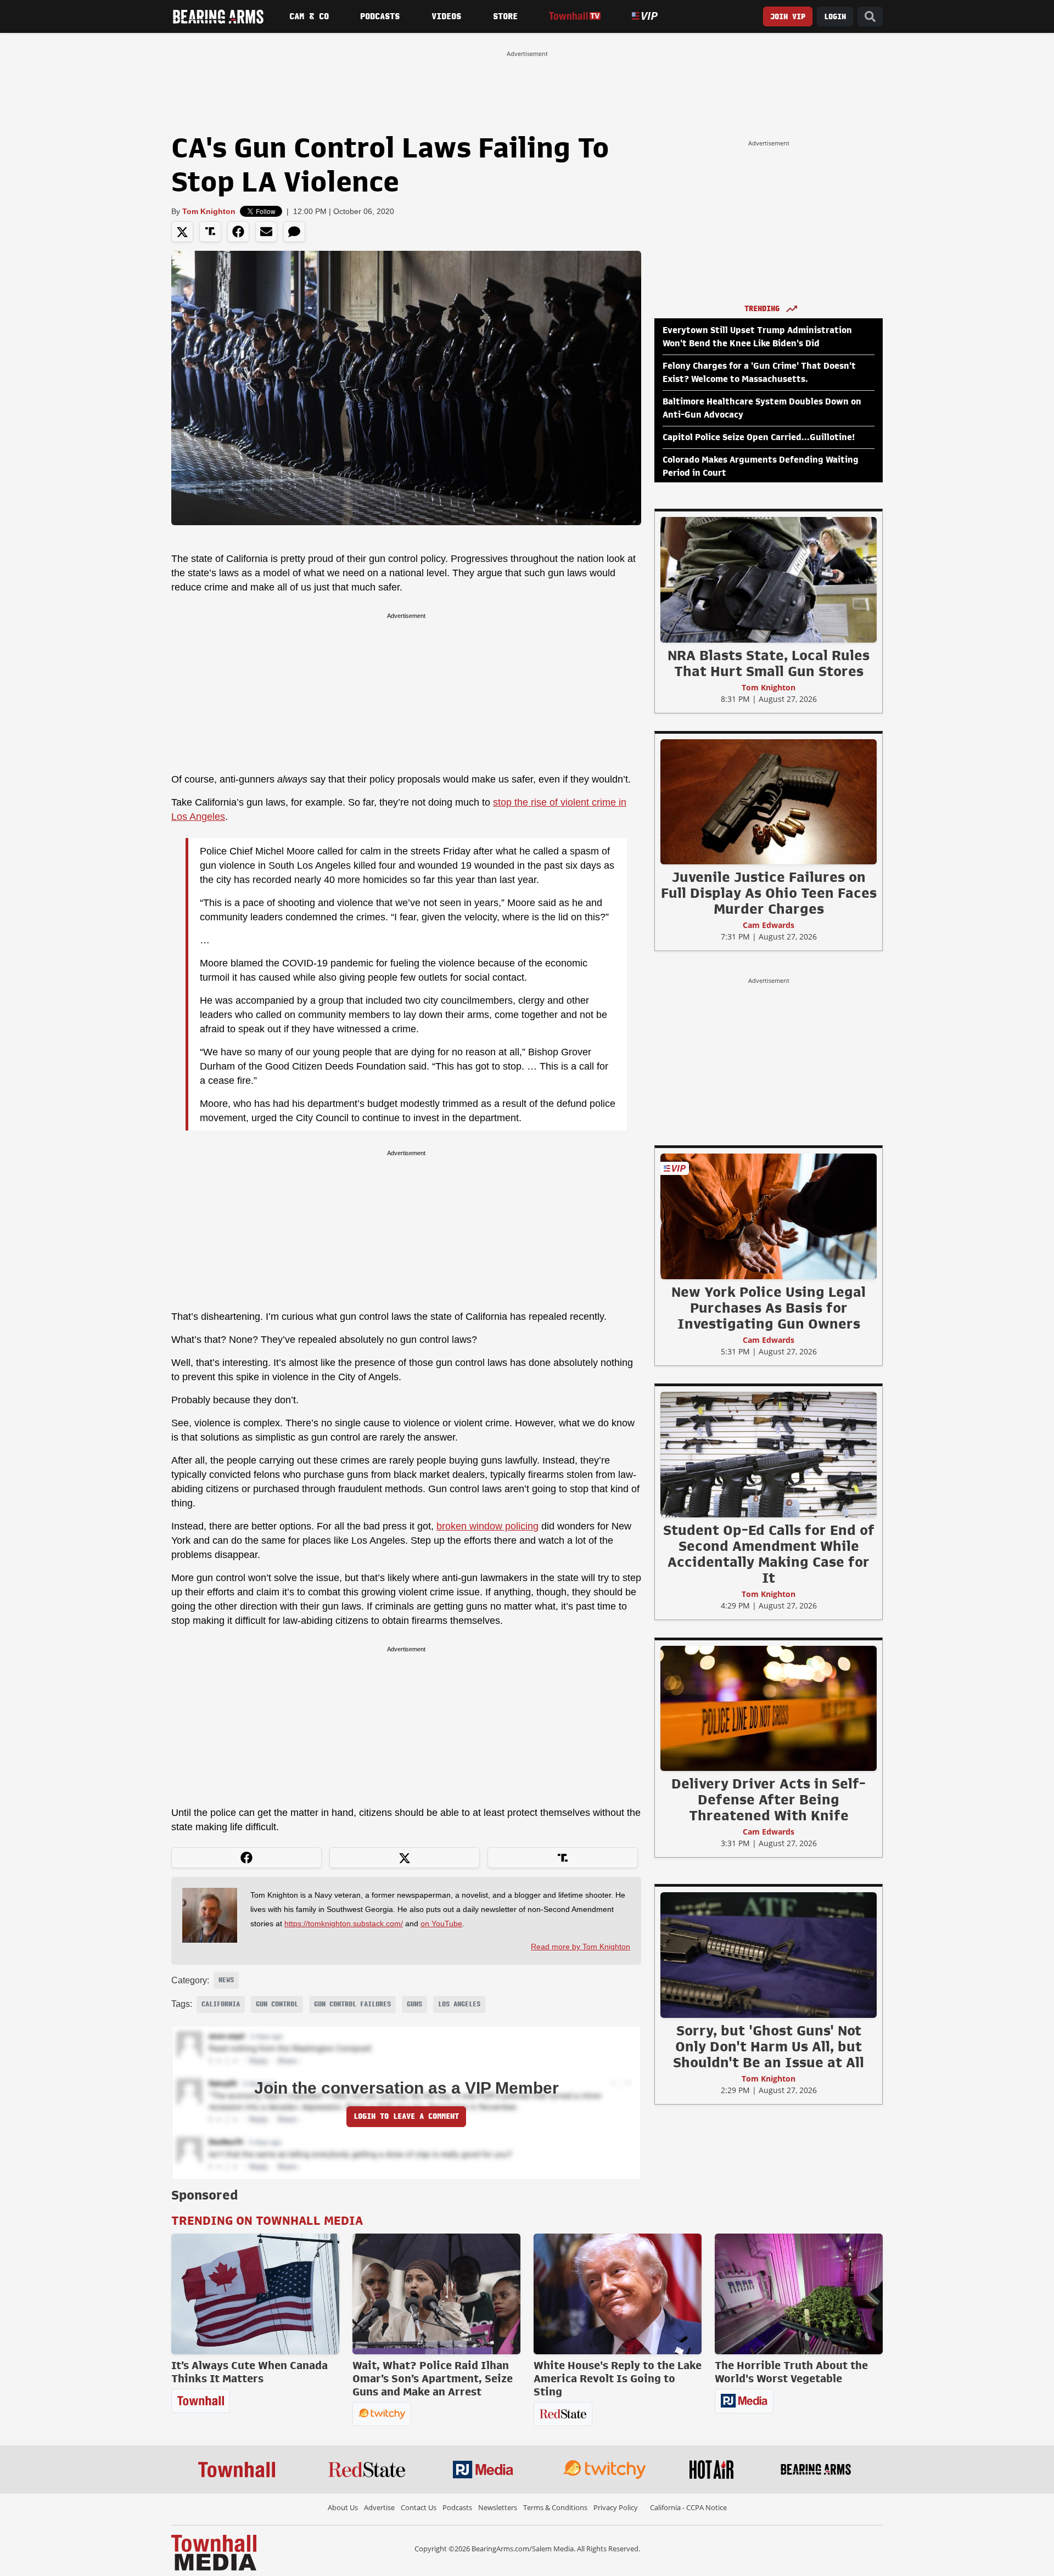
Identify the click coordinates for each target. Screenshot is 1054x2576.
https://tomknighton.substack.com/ (344, 1923)
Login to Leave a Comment (406, 2116)
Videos (446, 16)
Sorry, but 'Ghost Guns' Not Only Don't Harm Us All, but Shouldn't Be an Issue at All (769, 2046)
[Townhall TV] (574, 16)
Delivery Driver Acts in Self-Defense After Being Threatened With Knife (769, 1799)
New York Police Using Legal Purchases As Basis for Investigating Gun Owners (769, 1308)
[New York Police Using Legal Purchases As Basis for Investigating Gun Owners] (769, 1216)
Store (505, 16)
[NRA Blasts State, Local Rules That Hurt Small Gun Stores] (769, 580)
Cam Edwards (769, 925)
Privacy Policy (616, 2507)
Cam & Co (309, 16)
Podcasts (380, 16)
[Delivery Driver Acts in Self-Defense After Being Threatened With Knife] (769, 1708)
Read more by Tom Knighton (581, 1947)
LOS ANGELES (459, 2004)
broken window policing (487, 1526)
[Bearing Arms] (218, 16)
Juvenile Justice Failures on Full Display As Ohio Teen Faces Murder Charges (769, 893)
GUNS (414, 2004)
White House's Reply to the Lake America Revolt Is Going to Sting (618, 2378)
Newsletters (498, 2507)
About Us (343, 2507)
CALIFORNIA (221, 2004)
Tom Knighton (209, 211)
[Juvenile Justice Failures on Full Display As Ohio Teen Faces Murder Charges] (769, 801)
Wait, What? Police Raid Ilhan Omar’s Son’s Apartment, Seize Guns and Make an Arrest (433, 2378)
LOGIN (835, 17)
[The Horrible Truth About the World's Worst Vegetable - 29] (799, 2294)
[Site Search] (870, 17)
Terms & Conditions (555, 2507)
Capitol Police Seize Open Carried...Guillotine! (759, 437)
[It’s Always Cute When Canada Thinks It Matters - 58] (255, 2294)
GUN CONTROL (277, 2004)
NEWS (226, 1980)
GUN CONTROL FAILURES (352, 2004)
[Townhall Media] (214, 2552)
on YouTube (441, 1923)
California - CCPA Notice (688, 2507)
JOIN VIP (788, 17)
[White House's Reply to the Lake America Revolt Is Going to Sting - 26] (618, 2294)
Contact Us (419, 2507)
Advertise (379, 2507)
